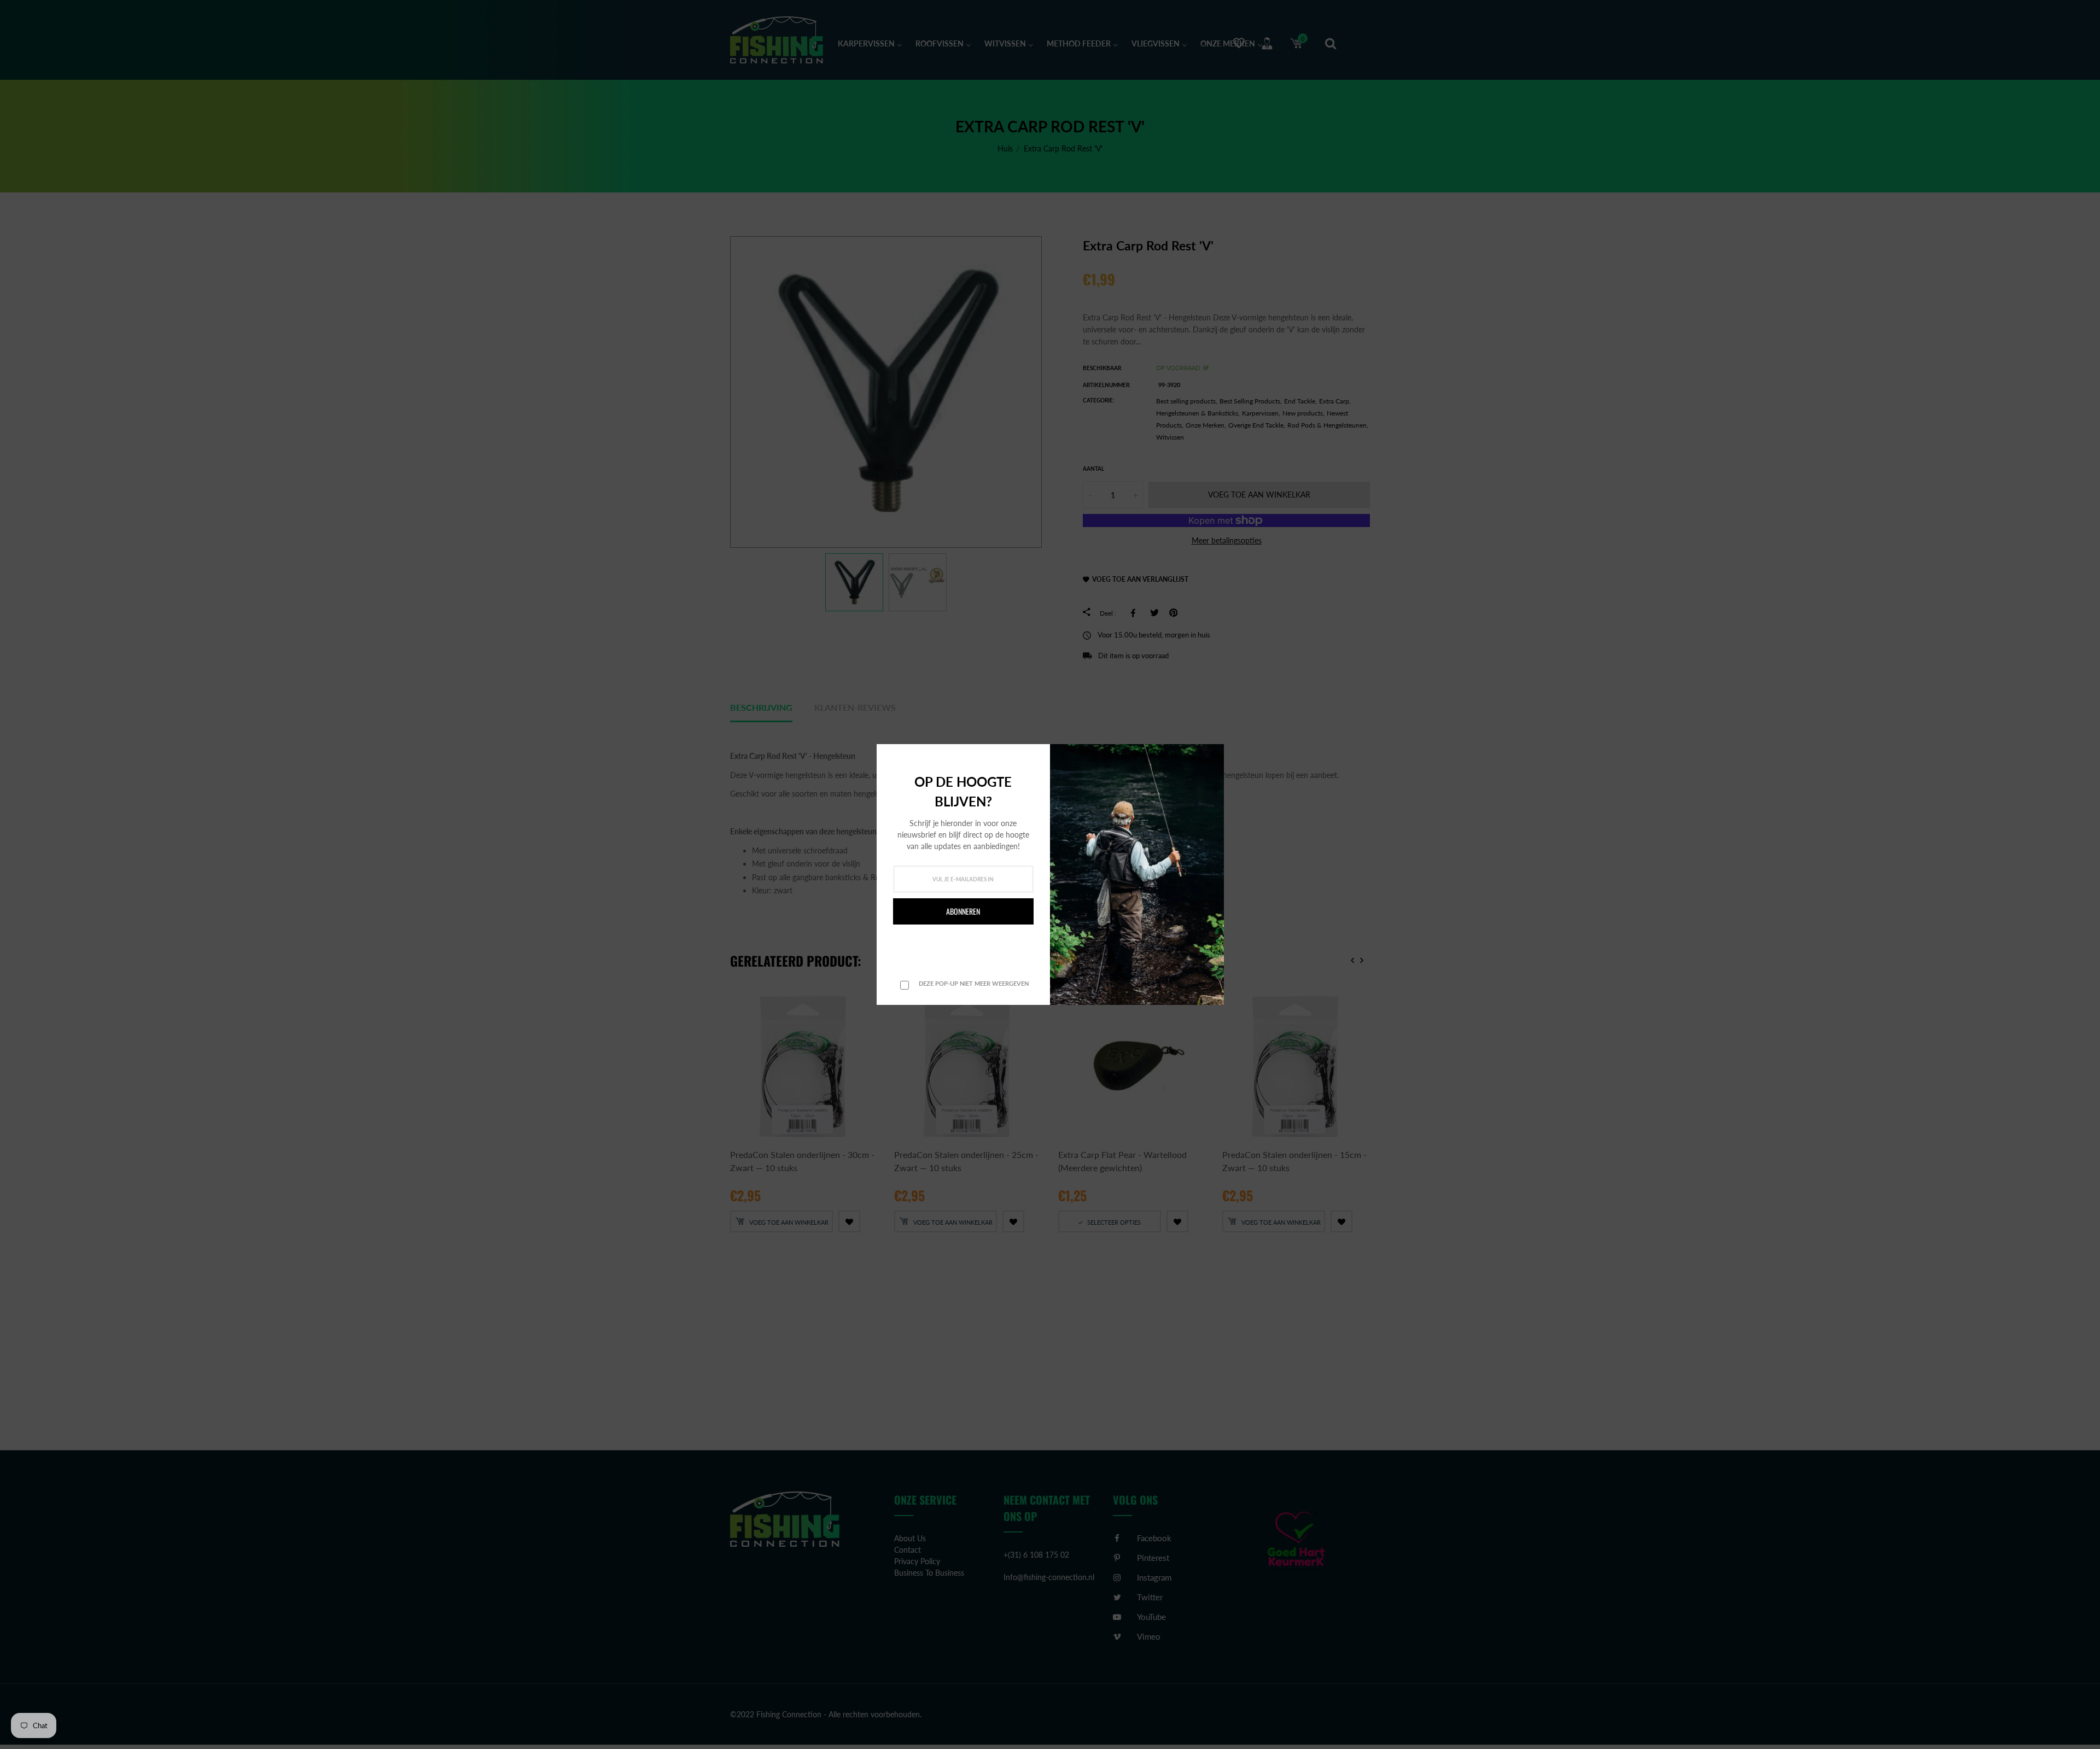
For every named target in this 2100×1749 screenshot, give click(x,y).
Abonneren (963, 911)
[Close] (1212, 754)
